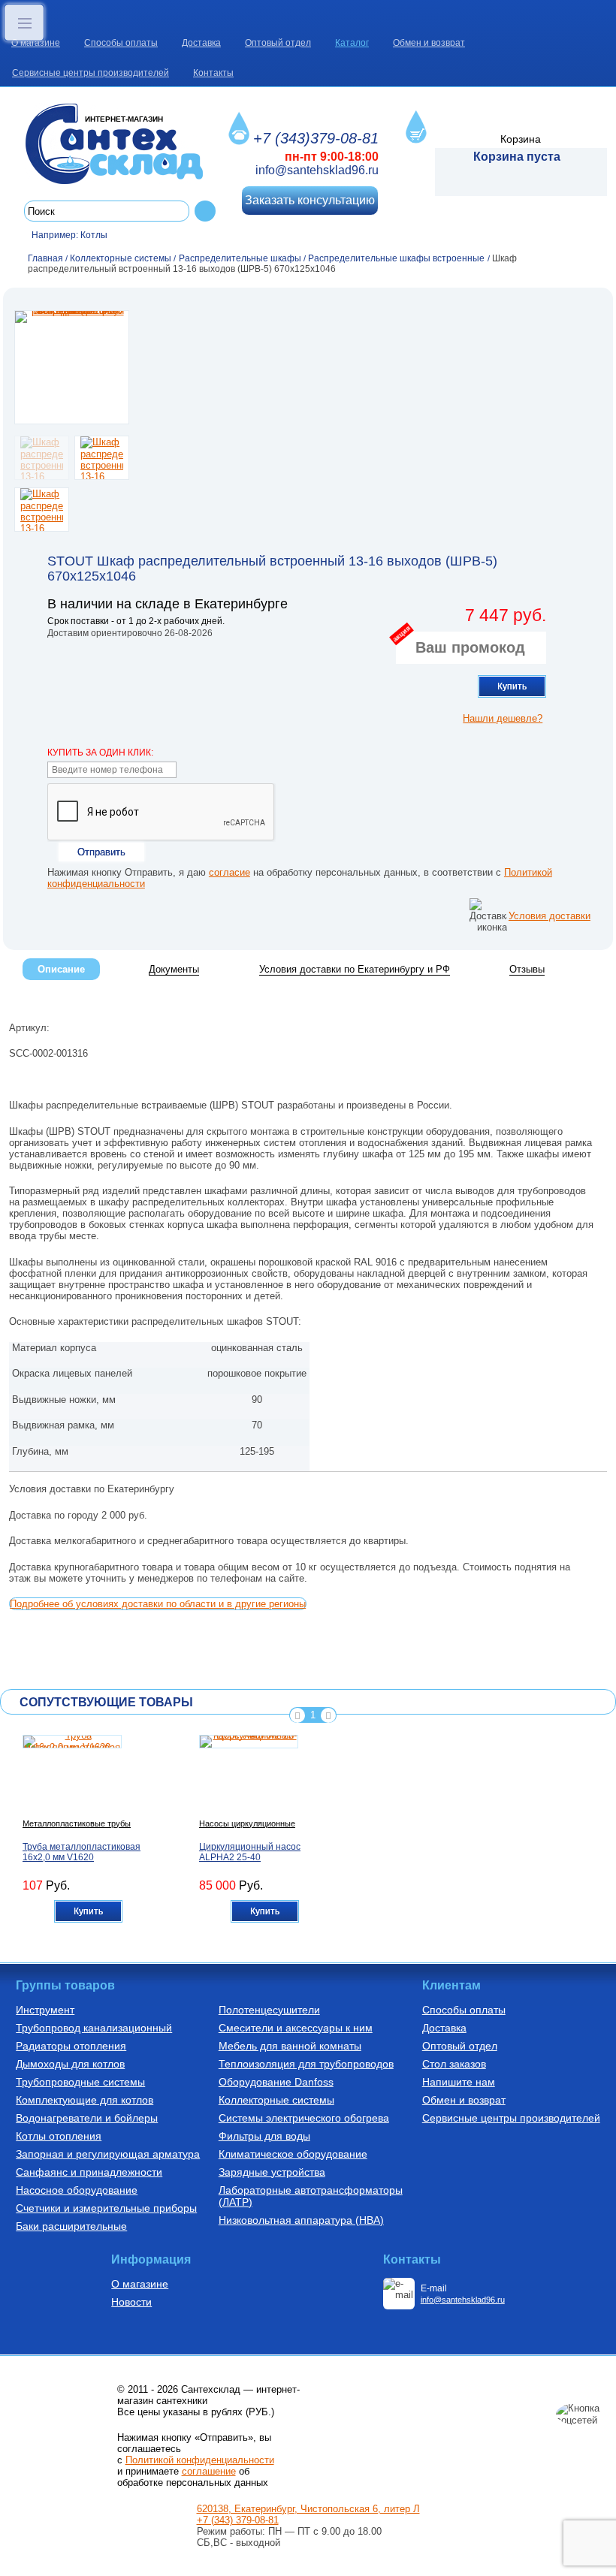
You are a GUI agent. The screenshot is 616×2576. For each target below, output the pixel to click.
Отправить (101, 852)
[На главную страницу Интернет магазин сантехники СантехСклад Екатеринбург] (120, 144)
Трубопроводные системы (80, 2082)
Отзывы (527, 969)
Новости (131, 2302)
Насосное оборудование (77, 2190)
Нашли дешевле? (503, 718)
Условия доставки (550, 916)
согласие (229, 872)
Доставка (201, 43)
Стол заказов (454, 2064)
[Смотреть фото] (72, 367)
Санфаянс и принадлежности (89, 2172)
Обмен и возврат (429, 43)
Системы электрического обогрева (304, 2118)
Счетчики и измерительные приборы (106, 2208)
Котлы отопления (59, 2136)
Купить (512, 686)
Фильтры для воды (264, 2136)
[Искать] (205, 211)
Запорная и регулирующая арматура (108, 2154)
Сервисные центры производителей (91, 73)
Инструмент (45, 2010)
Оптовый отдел (278, 43)
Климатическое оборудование (293, 2154)
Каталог (352, 43)
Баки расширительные (71, 2226)
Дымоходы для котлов (70, 2064)
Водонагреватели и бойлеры (87, 2118)
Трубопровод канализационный (94, 2028)
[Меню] (24, 23)
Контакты (213, 73)
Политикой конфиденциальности (200, 2460)
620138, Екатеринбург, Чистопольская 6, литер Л (308, 2509)
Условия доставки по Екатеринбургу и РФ (355, 969)
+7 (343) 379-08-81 (238, 2520)
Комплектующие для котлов (85, 2100)
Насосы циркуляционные (247, 1823)
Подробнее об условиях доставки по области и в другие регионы (158, 1604)
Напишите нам (459, 2082)
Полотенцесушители (269, 2010)
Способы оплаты (121, 43)
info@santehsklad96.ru (317, 170)
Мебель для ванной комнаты (290, 2046)
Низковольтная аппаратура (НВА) (301, 2220)
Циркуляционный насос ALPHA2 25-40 (250, 1852)
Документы (174, 969)
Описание (61, 969)
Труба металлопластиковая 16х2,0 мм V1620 (82, 1852)
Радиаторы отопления (71, 2046)
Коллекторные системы (276, 2100)
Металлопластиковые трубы (77, 1823)
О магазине (36, 43)
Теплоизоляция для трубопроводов (306, 2064)
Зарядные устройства (272, 2172)
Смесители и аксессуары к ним (296, 2028)
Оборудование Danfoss (276, 2082)
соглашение (209, 2471)
